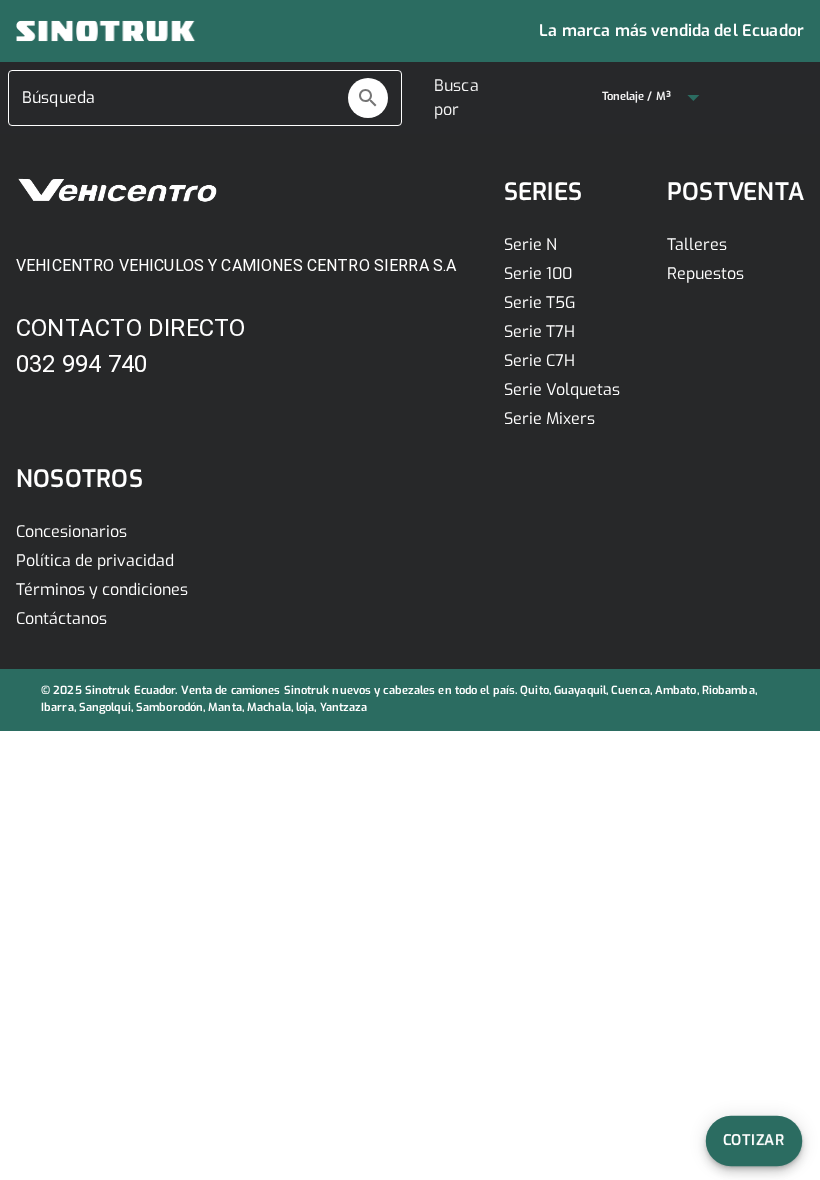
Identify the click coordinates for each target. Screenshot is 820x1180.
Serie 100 (538, 273)
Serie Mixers (549, 418)
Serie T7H (539, 331)
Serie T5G (539, 302)
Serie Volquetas (562, 389)
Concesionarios (71, 531)
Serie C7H (539, 360)
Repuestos (705, 273)
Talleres (697, 244)
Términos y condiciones (102, 589)
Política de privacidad (95, 560)
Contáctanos (61, 618)
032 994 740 (81, 364)
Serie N (530, 244)
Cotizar (754, 1140)
